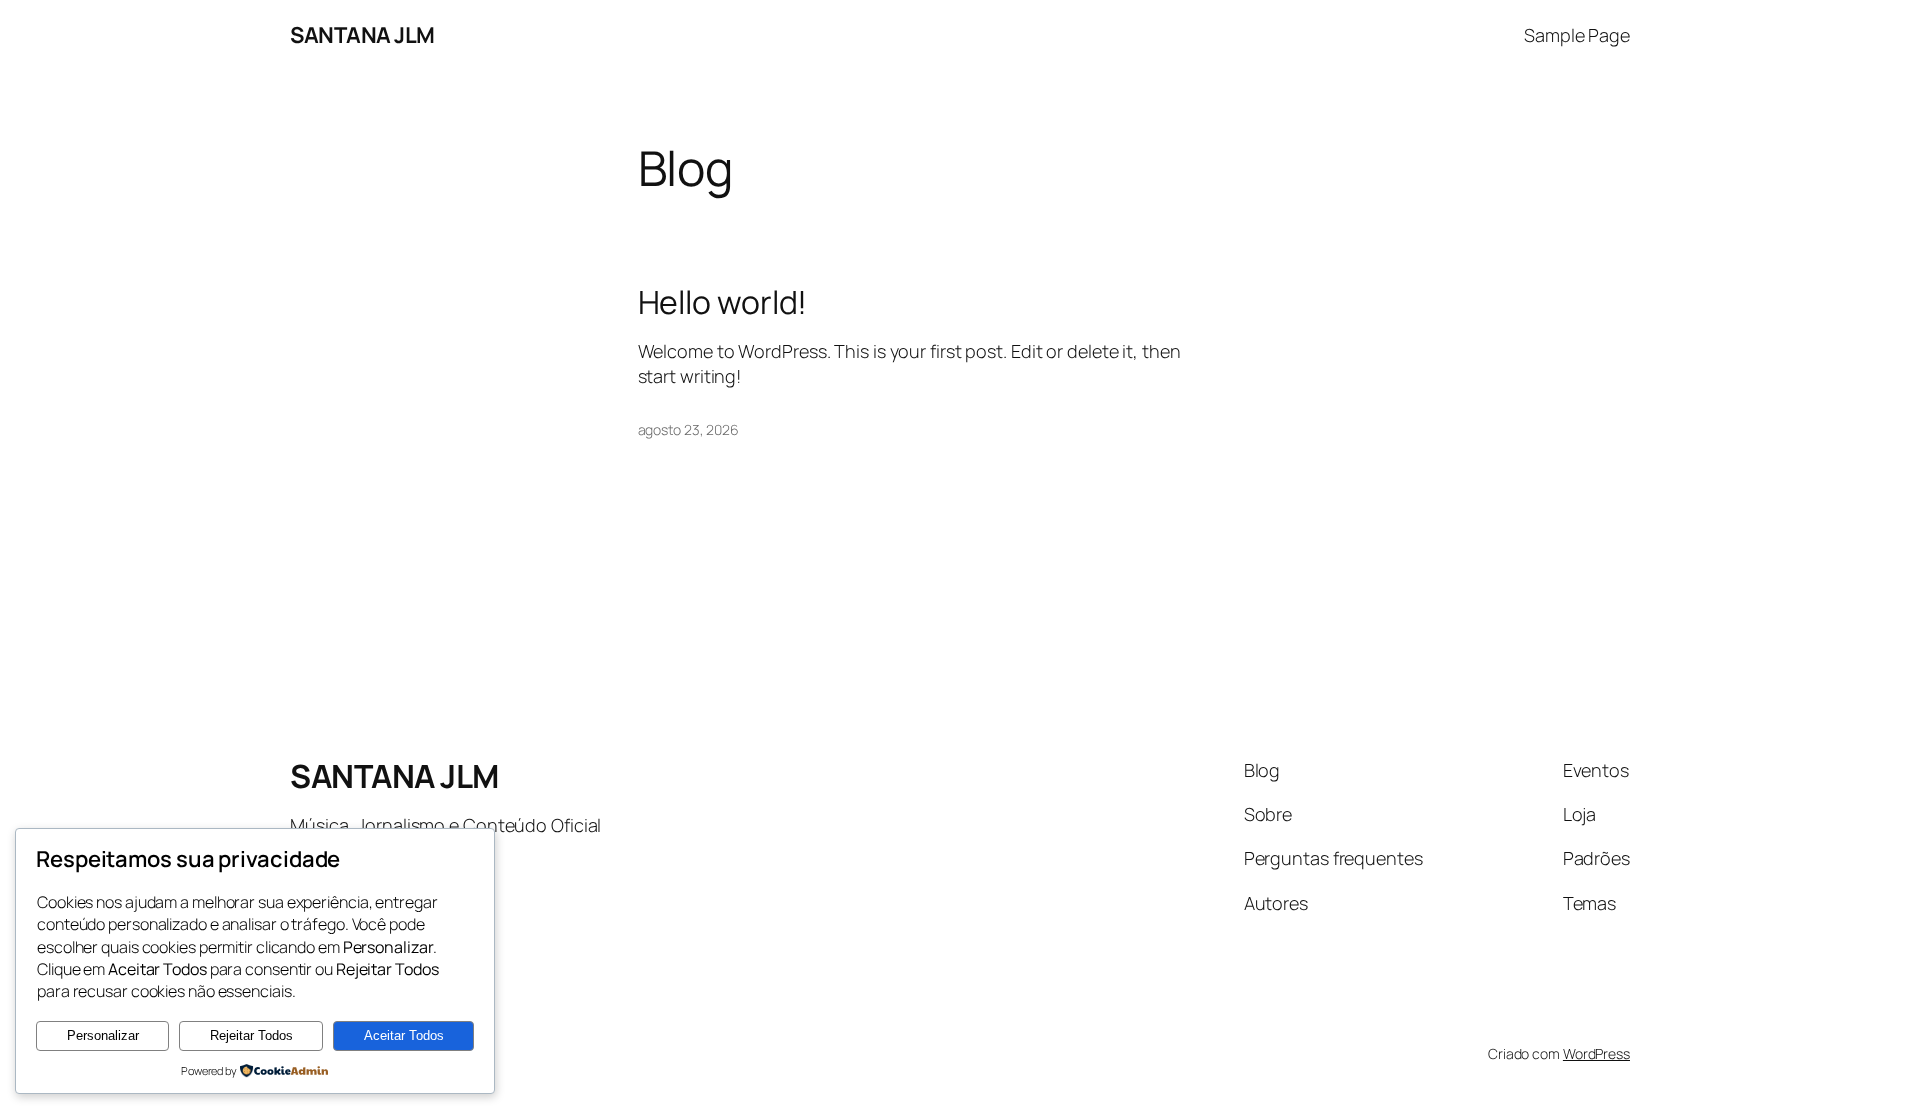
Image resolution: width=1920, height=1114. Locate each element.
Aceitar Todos (404, 1035)
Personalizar (103, 1035)
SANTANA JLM (362, 35)
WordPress (1596, 1053)
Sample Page (1577, 35)
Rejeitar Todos (251, 1035)
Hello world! (723, 302)
